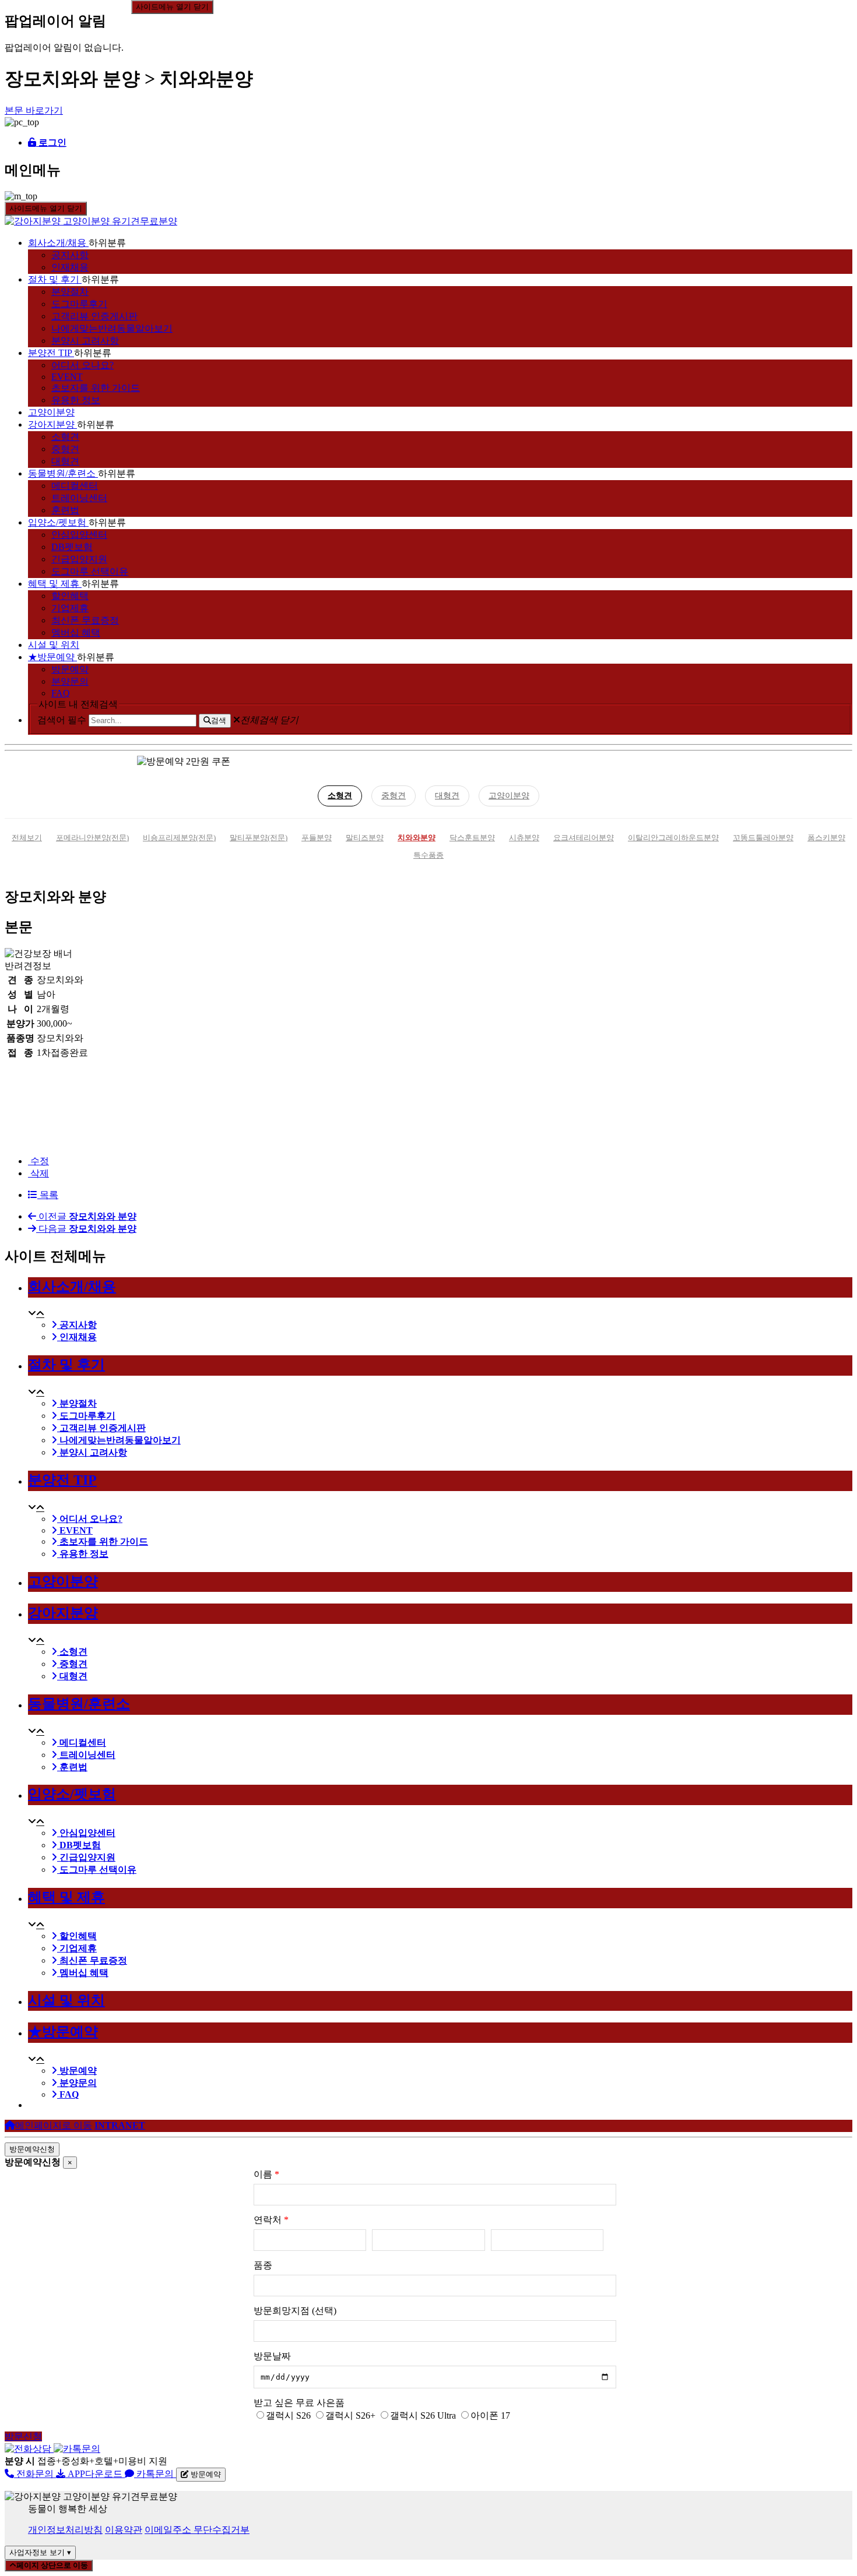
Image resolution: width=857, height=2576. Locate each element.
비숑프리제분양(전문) (179, 838)
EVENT (67, 377)
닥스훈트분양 (472, 838)
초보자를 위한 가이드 (96, 388)
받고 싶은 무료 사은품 (299, 2403)
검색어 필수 (62, 720)
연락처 (271, 2220)
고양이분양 (51, 412)
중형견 (65, 449)
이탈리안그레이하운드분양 (673, 838)
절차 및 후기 (54, 279)
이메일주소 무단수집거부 (197, 2530)
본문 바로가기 (34, 110)
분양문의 (70, 681)
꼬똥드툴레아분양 (763, 838)
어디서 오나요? (82, 365)
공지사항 (70, 255)
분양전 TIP (50, 353)
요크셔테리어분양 (584, 838)
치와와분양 (417, 838)
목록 (48, 1195)
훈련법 (65, 510)
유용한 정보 (76, 400)
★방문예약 (51, 657)
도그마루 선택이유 (90, 571)
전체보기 (27, 838)
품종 (263, 2265)
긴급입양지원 (79, 559)
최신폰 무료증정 (85, 620)
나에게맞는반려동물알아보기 (112, 328)
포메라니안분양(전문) (92, 838)
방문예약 (70, 669)
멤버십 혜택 (76, 632)
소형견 (65, 437)
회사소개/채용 (57, 243)
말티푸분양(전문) (259, 838)
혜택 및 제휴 (54, 584)
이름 (266, 2174)
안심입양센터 (79, 535)
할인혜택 (70, 596)
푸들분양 (317, 838)
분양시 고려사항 (85, 341)
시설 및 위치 (54, 645)
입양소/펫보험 (57, 522)
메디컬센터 (75, 486)
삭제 (38, 1173)
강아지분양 (51, 424)
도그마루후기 (79, 304)
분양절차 (70, 292)
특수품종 (428, 855)
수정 (38, 1161)
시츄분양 (524, 838)
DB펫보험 (72, 547)
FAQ (61, 693)
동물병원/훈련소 (62, 473)
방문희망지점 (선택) (295, 2311)
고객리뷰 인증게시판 (94, 316)
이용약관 (124, 2530)
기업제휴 (70, 608)
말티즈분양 (365, 838)
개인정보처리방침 (65, 2530)
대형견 (65, 461)
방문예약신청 (32, 2149)
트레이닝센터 (79, 498)
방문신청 (23, 2436)
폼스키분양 (826, 838)
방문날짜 (272, 2356)
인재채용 (70, 267)
